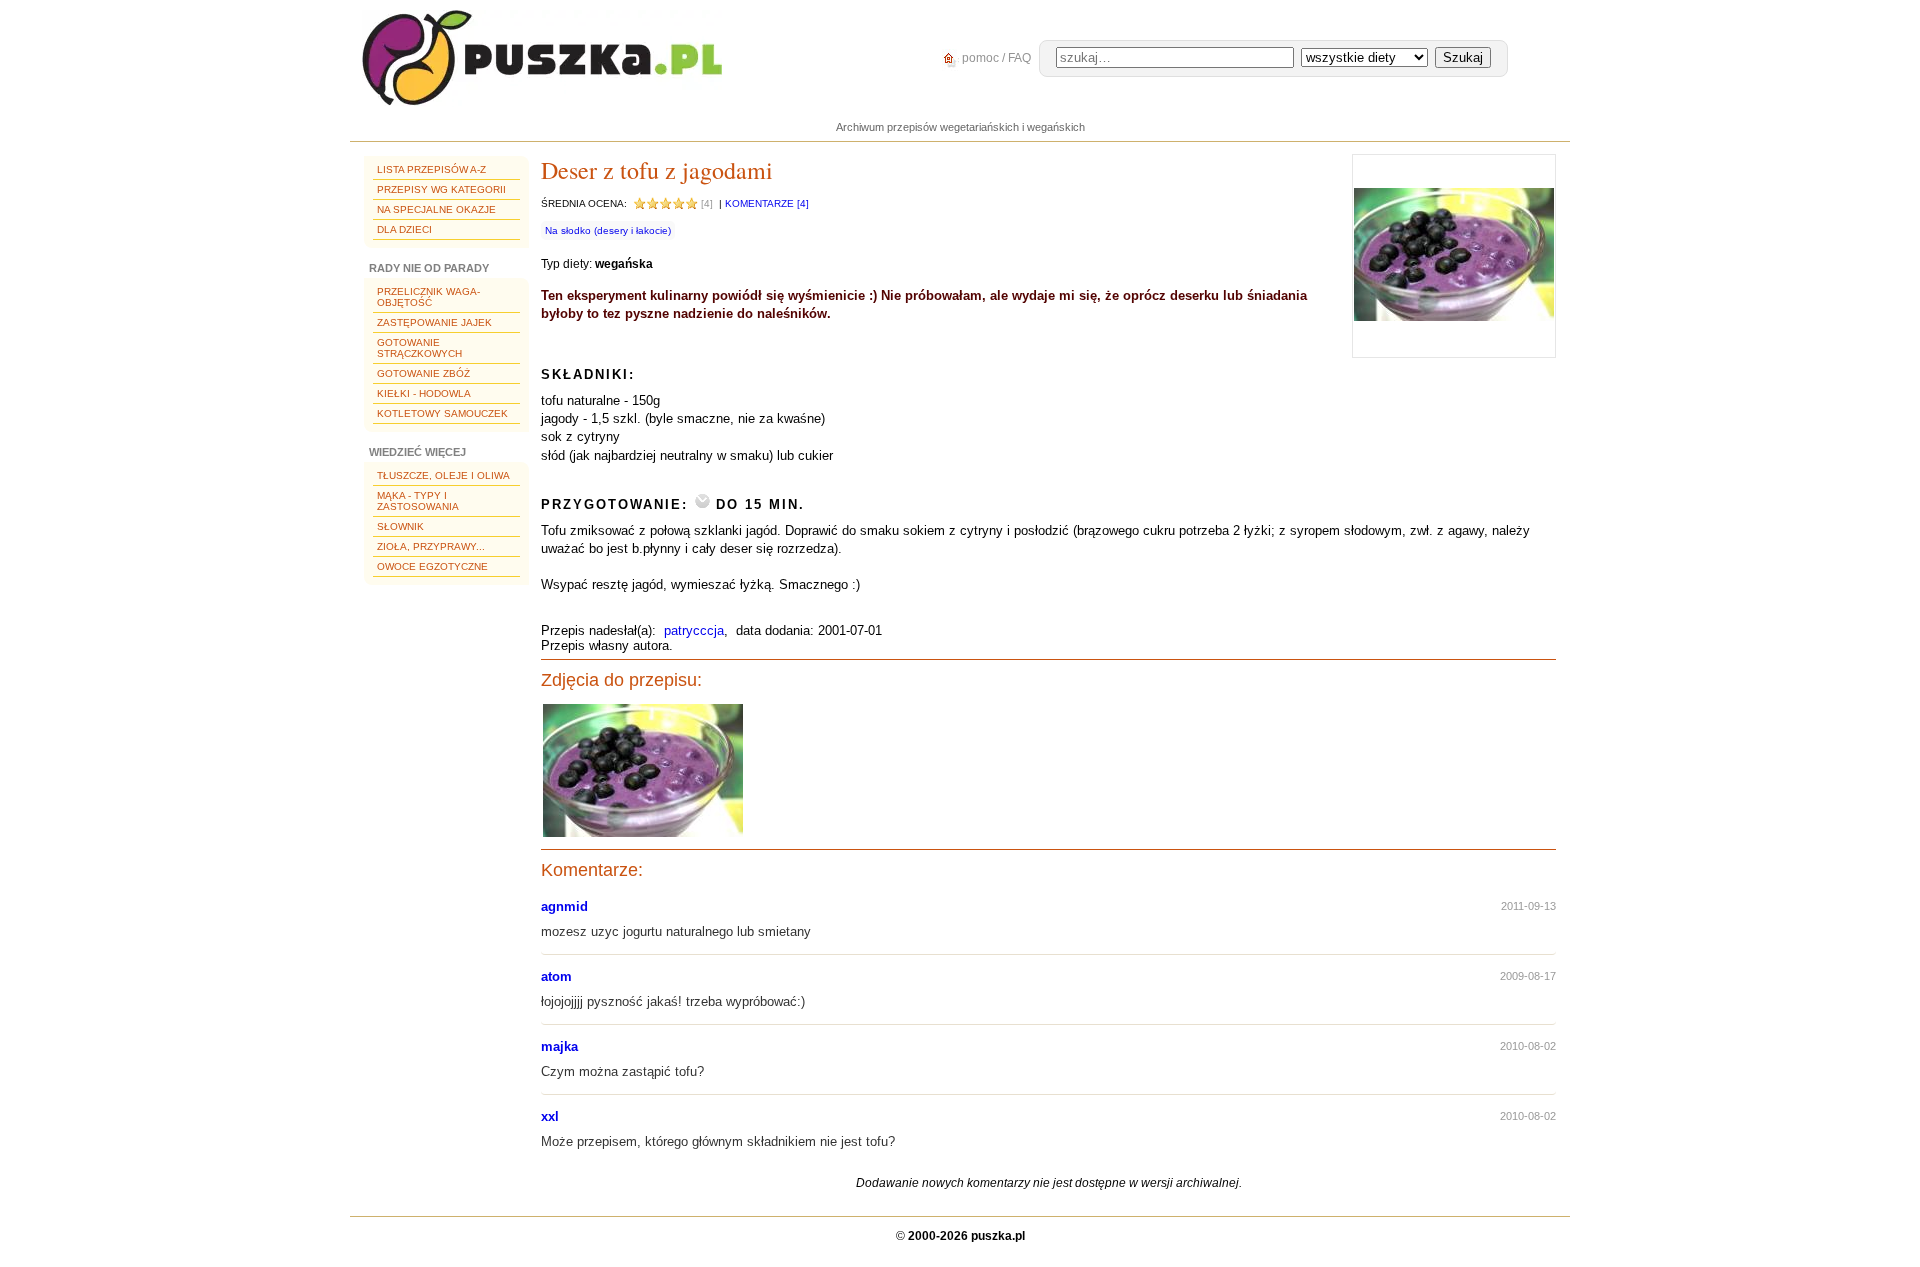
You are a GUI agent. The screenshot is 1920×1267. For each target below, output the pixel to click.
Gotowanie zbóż (423, 373)
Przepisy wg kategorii (441, 189)
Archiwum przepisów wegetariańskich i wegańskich (960, 127)
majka (559, 1046)
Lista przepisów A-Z (431, 169)
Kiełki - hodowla (424, 393)
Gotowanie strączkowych (419, 348)
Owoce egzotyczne (432, 566)
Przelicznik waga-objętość (428, 297)
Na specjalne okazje (436, 209)
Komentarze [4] (767, 203)
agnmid (564, 906)
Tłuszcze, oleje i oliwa (443, 475)
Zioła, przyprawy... (431, 546)
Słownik (400, 526)
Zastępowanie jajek (434, 322)
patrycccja (694, 630)
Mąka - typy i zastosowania (418, 501)
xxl (550, 1116)
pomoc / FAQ (995, 58)
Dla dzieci (404, 229)
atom (556, 976)
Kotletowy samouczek (442, 413)
